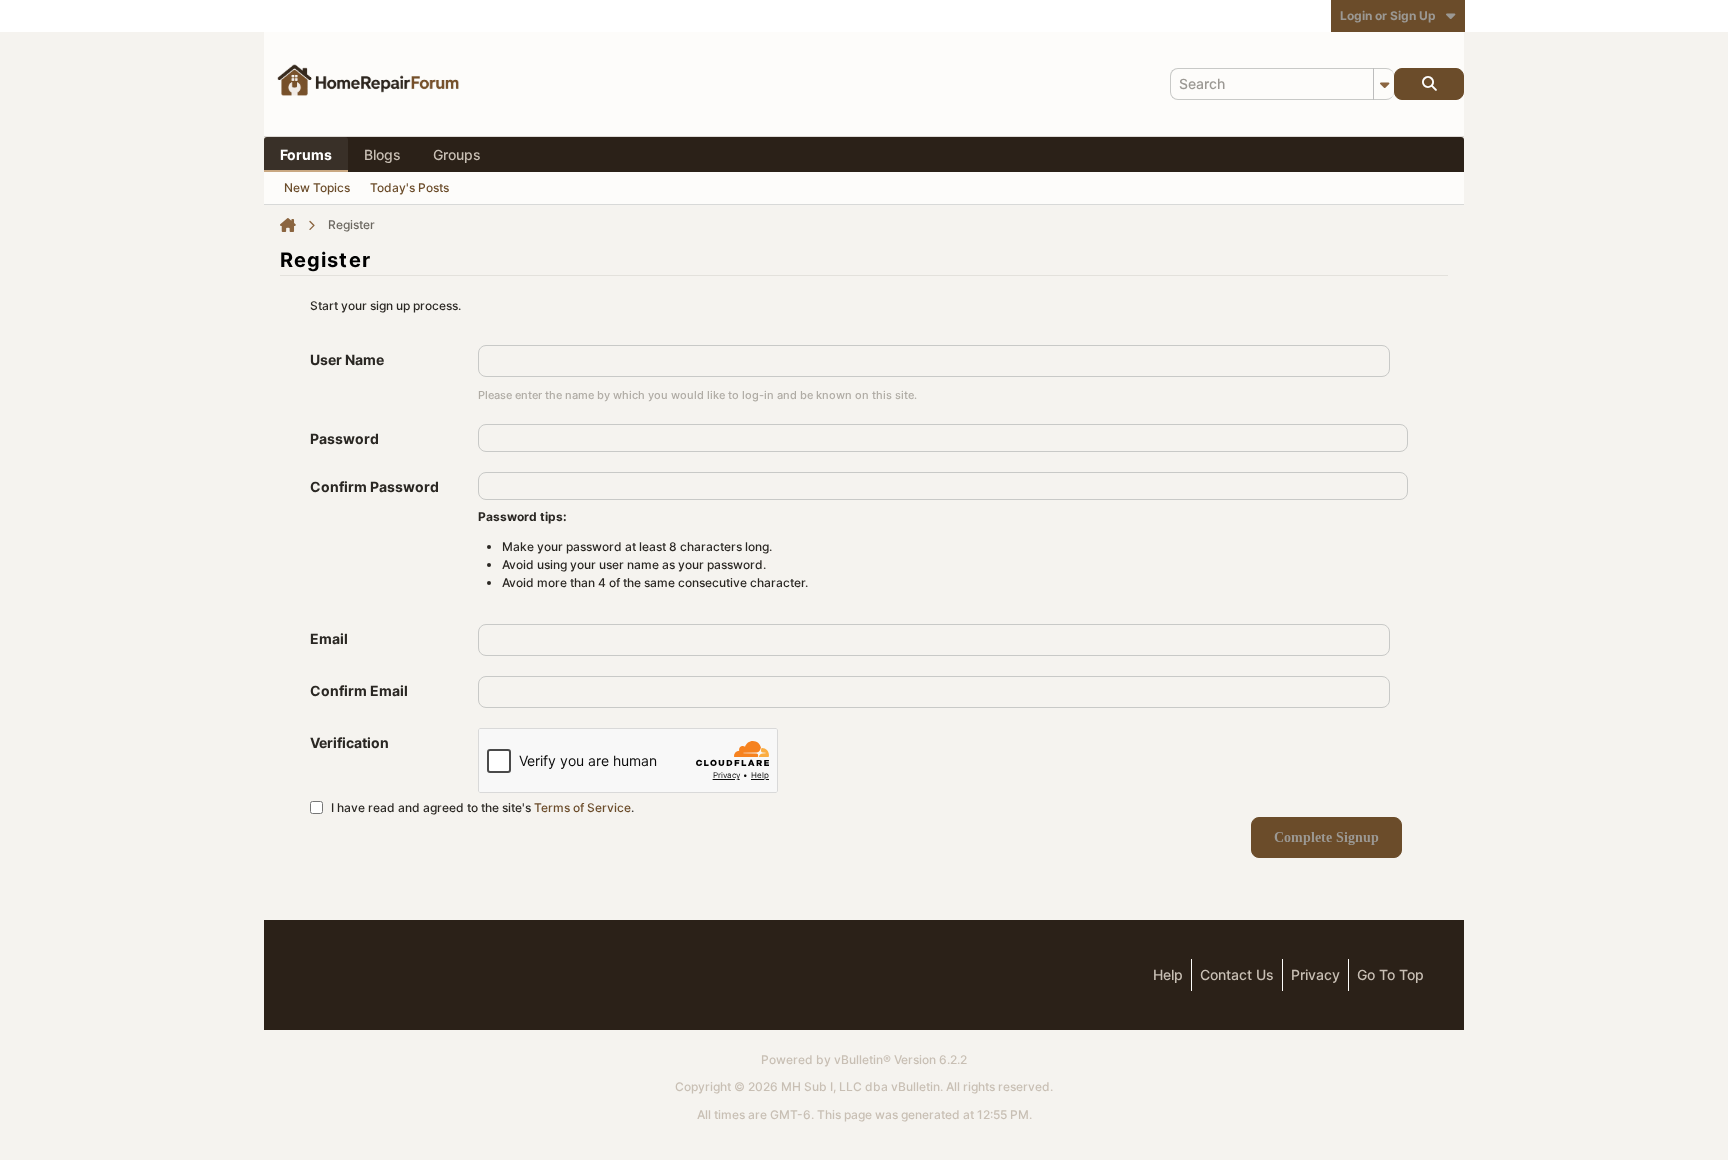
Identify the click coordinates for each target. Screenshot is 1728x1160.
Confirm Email (359, 690)
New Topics (317, 187)
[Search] (1429, 84)
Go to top (1390, 974)
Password (344, 438)
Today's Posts (409, 187)
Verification (349, 742)
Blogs (382, 154)
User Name (347, 359)
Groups (457, 154)
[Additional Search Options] (1384, 84)
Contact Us (1237, 974)
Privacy (1315, 974)
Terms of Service (582, 806)
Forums (306, 154)
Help (1168, 974)
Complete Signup (1326, 837)
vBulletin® (862, 1059)
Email (329, 638)
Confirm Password (374, 486)
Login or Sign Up (1388, 15)
